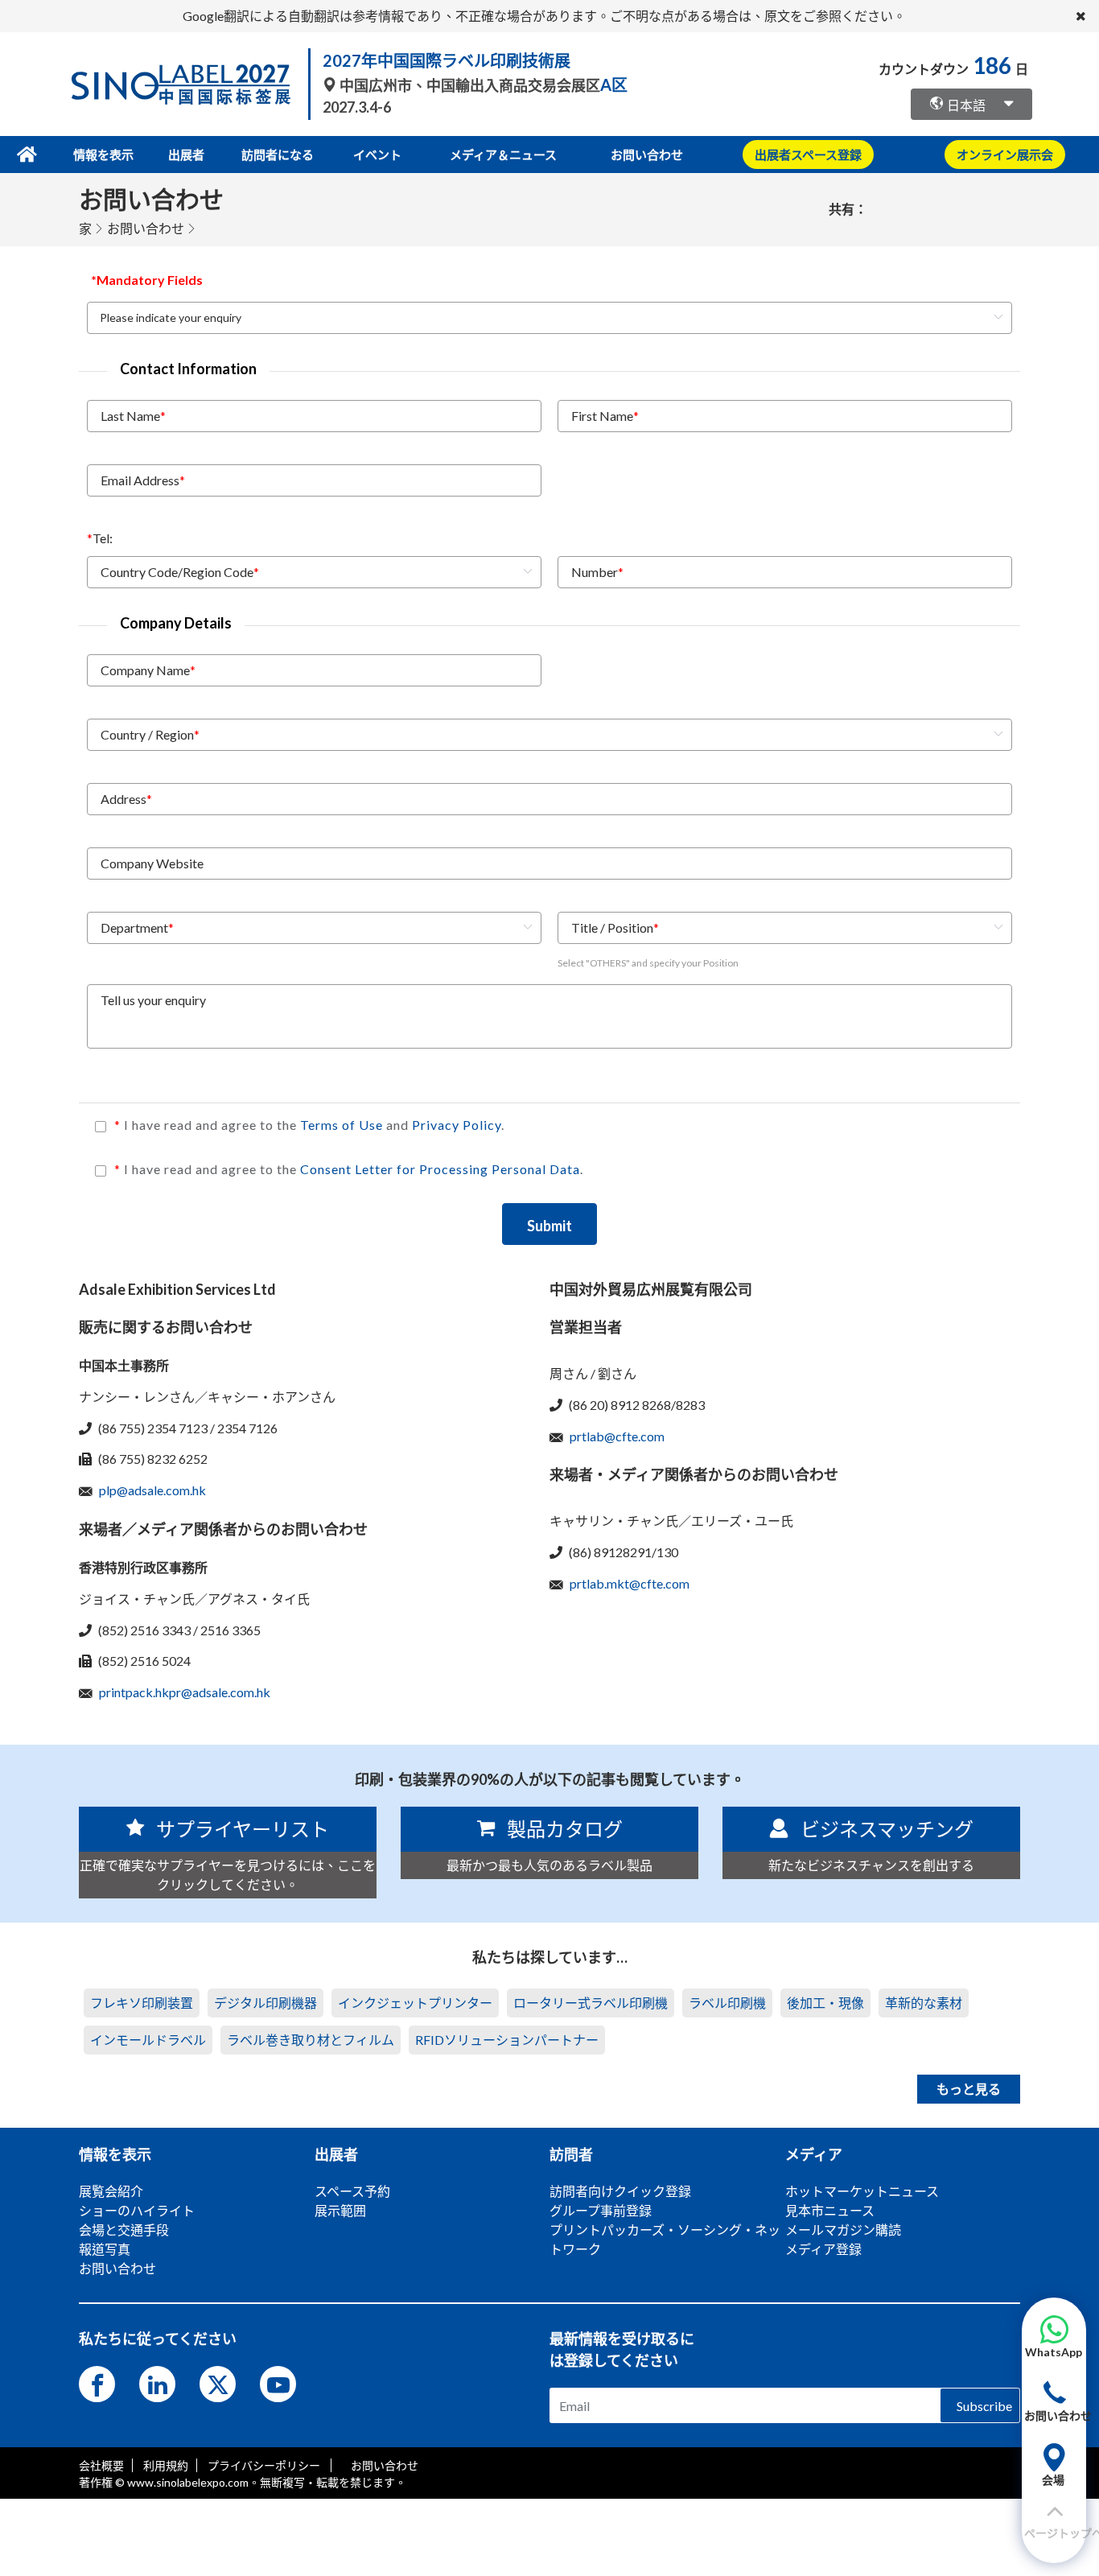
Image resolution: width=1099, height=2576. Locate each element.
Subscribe (984, 2405)
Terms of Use (343, 1125)
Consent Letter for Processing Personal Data (440, 1169)
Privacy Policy (457, 1125)
